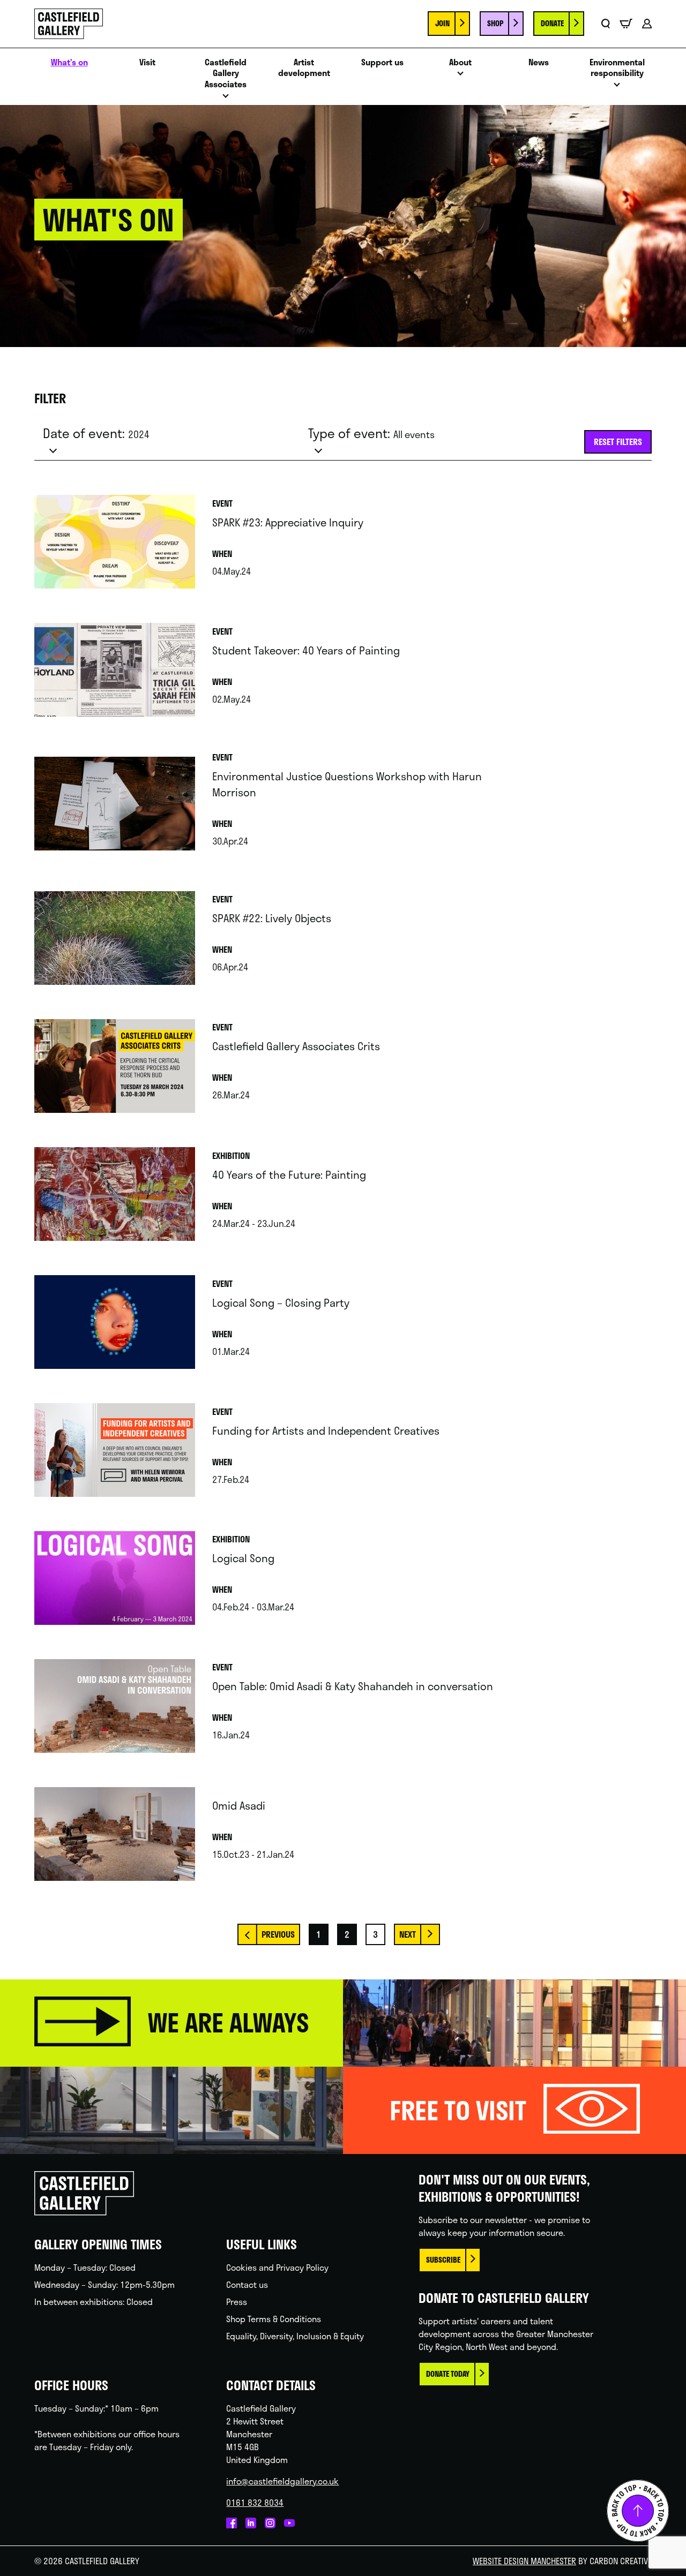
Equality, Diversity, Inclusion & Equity (295, 2336)
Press (237, 2302)
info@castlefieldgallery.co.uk (282, 2481)
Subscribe (443, 2260)
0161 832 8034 (255, 2502)
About (460, 62)
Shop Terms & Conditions (274, 2319)
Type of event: (371, 433)
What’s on (69, 62)
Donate (552, 23)
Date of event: (96, 433)
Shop (495, 23)
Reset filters (618, 442)
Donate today (448, 2374)
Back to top (638, 2511)
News (539, 62)
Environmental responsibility (617, 68)
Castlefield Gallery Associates (226, 73)
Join (442, 23)
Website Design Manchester (524, 2561)
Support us (382, 62)
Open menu (226, 99)
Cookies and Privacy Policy (277, 2267)
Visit (147, 62)
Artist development (304, 68)
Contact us (247, 2284)
